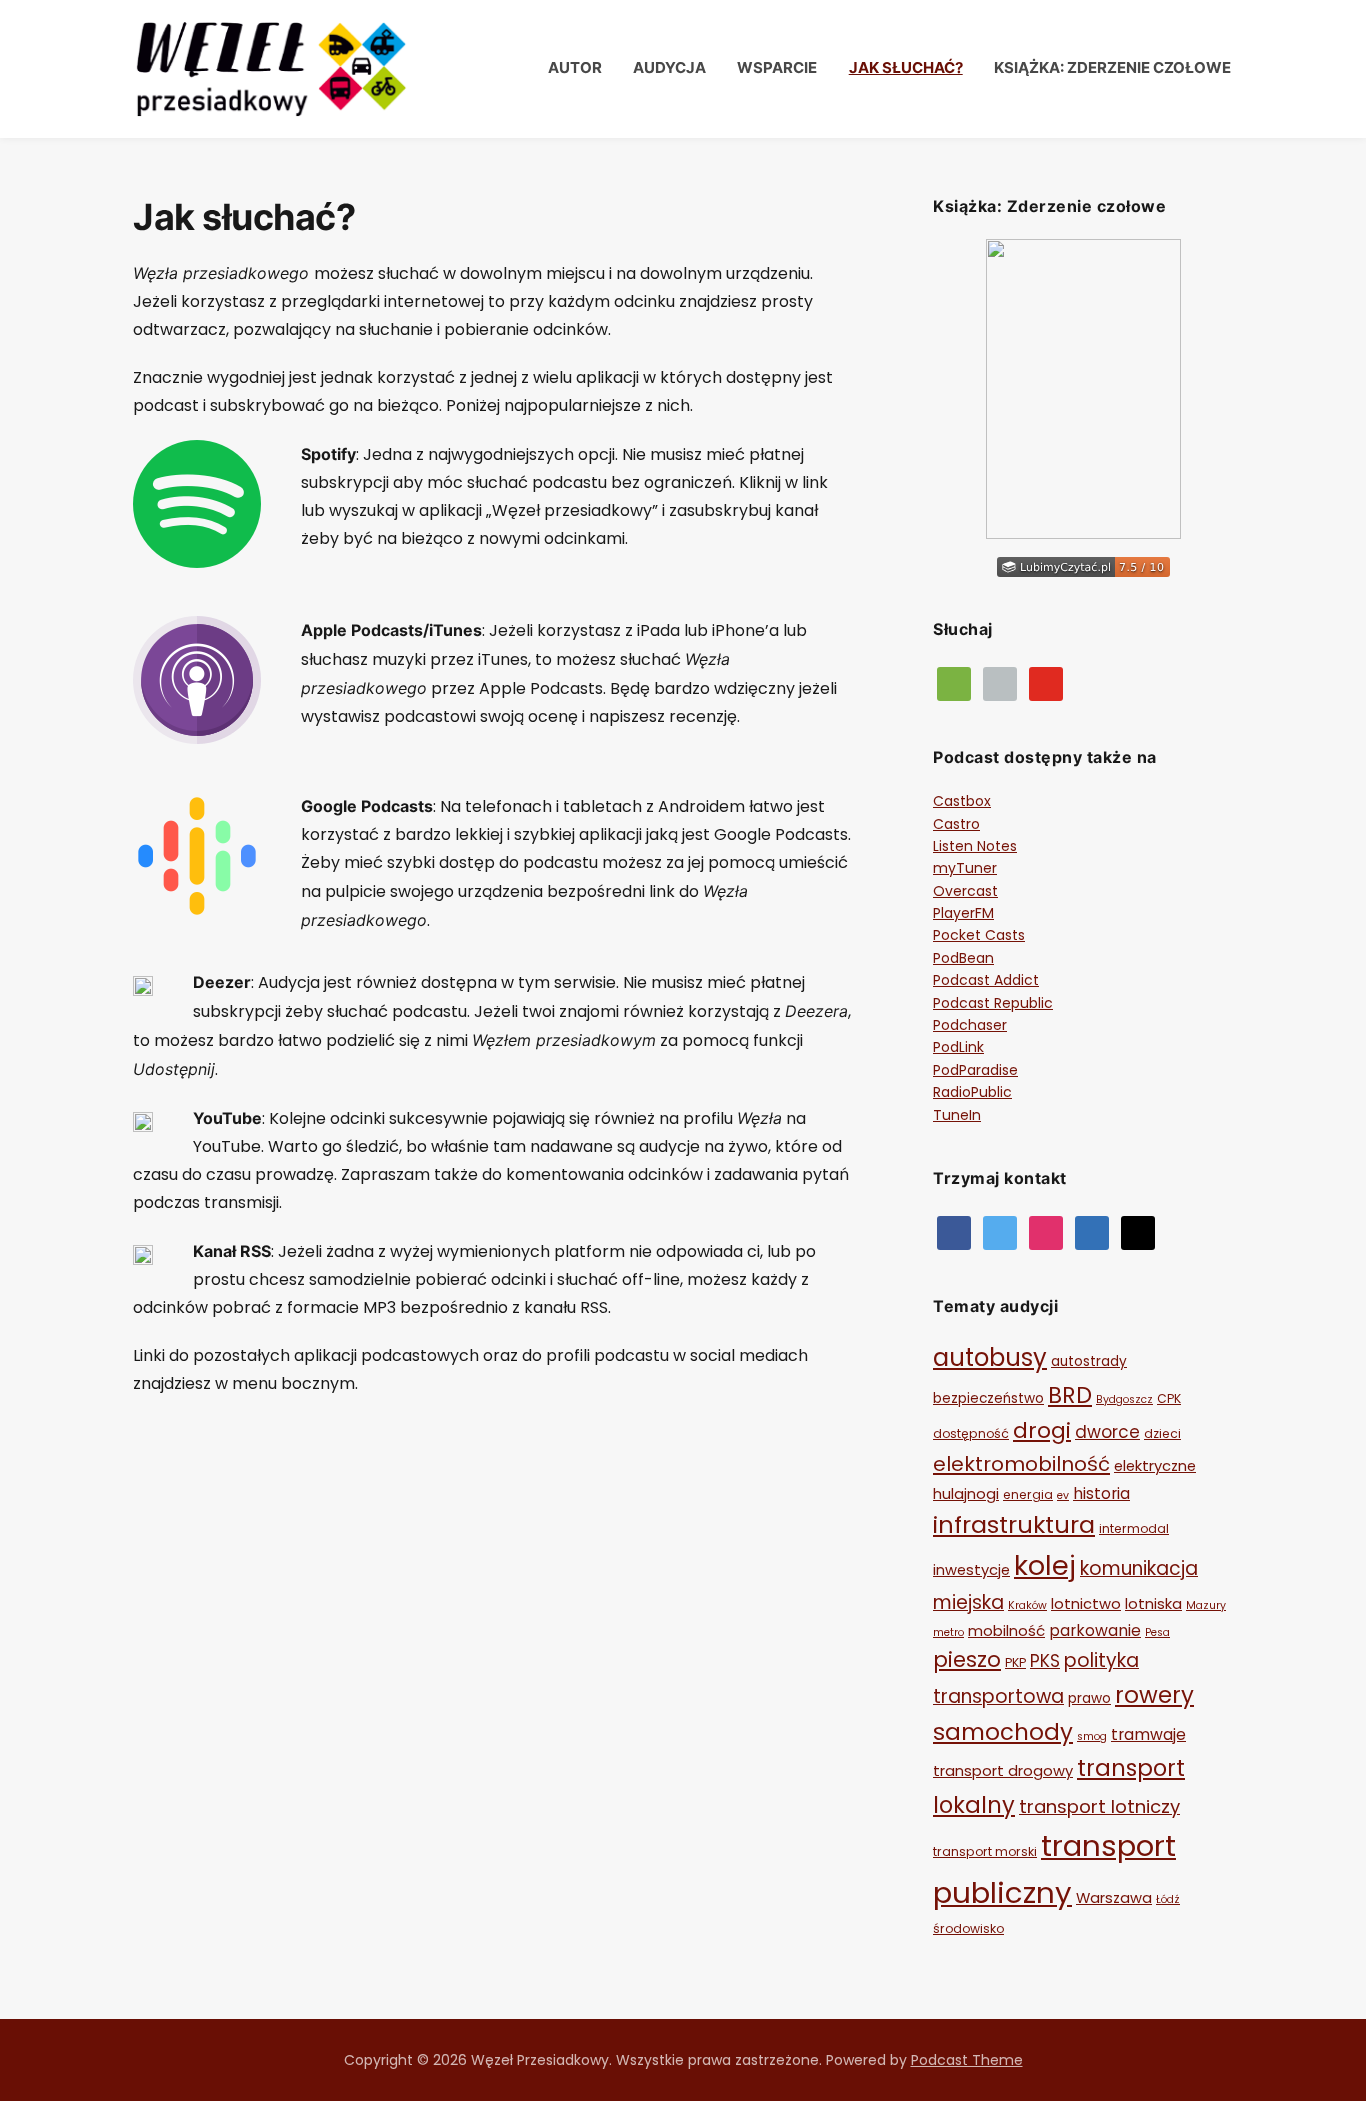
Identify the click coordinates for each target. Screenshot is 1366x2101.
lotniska (1153, 1604)
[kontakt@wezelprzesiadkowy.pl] (1138, 1231)
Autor (575, 67)
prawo (1089, 1698)
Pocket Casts (979, 935)
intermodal (1134, 1528)
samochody (1003, 1732)
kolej (1045, 1565)
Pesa (1157, 1632)
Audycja (669, 67)
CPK (1169, 1398)
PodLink (958, 1047)
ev (1063, 1495)
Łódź (1168, 1899)
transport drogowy (1003, 1771)
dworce (1107, 1432)
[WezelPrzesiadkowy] (954, 1231)
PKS (1045, 1661)
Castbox (962, 801)
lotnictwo (1086, 1604)
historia (1101, 1493)
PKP (1015, 1662)
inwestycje (971, 1570)
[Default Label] (1046, 682)
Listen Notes (975, 846)
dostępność (971, 1433)
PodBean (963, 958)
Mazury (1206, 1605)
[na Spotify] (954, 682)
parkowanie (1095, 1630)
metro (948, 1632)
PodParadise (975, 1070)
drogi (1042, 1430)
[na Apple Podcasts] (1000, 682)
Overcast (965, 891)
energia (1028, 1494)
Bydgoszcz (1124, 1399)
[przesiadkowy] (1000, 1231)
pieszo (967, 1659)
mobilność (1006, 1631)
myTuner (965, 868)
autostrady (1089, 1361)
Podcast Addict (986, 980)
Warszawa (1114, 1898)
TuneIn (957, 1115)
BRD (1070, 1395)
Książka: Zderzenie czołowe (1112, 67)
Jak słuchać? (906, 67)
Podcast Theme (967, 2060)
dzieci (1162, 1433)
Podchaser (970, 1025)
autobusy (990, 1357)
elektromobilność (1021, 1464)
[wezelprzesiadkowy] (1046, 1231)
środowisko (968, 1928)
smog (1092, 1736)
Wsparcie (777, 67)
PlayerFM (963, 913)
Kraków (1027, 1605)
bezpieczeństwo (988, 1398)
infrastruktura (1014, 1524)
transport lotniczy (1099, 1806)
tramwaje (1148, 1734)
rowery (1154, 1695)
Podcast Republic (993, 1003)
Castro (956, 824)
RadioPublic (972, 1092)
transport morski (985, 1851)
